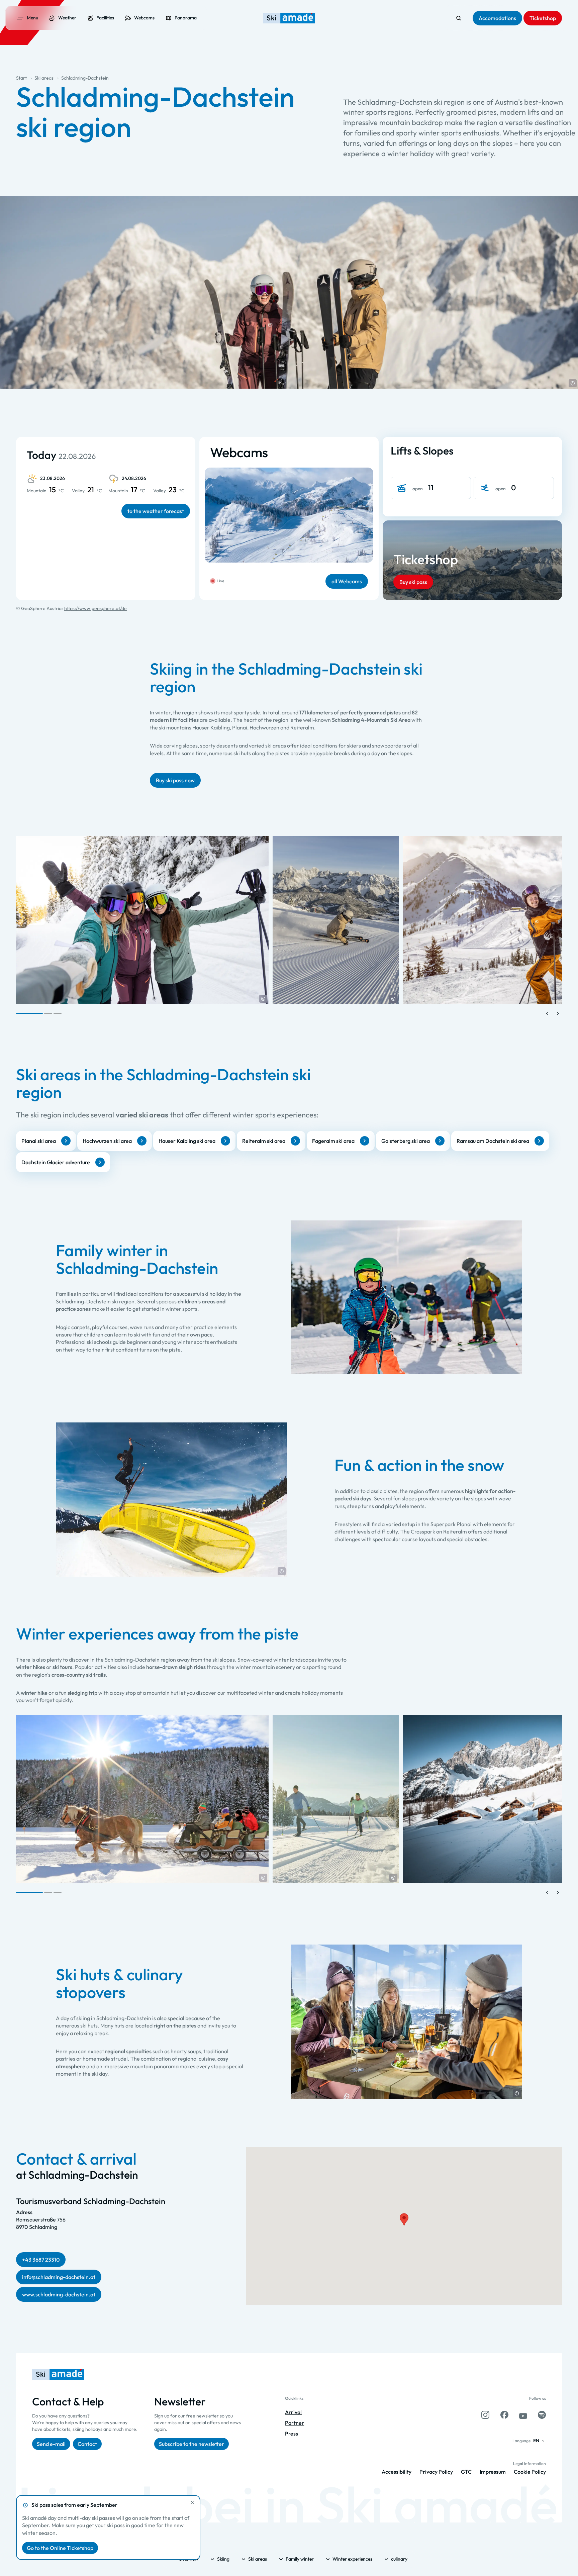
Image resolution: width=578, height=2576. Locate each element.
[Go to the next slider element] (558, 1013)
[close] (192, 2502)
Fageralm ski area (333, 1141)
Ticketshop (426, 559)
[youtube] (523, 2415)
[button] (573, 383)
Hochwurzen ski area (107, 1141)
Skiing (223, 2559)
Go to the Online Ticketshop (60, 2548)
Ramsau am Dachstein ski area (493, 1141)
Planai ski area (39, 1141)
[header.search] (459, 18)
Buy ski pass (413, 582)
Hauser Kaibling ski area (187, 1141)
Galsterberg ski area (406, 1141)
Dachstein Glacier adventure (56, 1162)
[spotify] (542, 2415)
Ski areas (44, 78)
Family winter (300, 2559)
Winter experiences (352, 2559)
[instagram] (485, 2415)
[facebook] (504, 2415)
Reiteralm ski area (264, 1141)
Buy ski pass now (175, 780)
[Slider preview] (547, 1013)
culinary (399, 2559)
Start (21, 78)
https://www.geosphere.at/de (95, 608)
